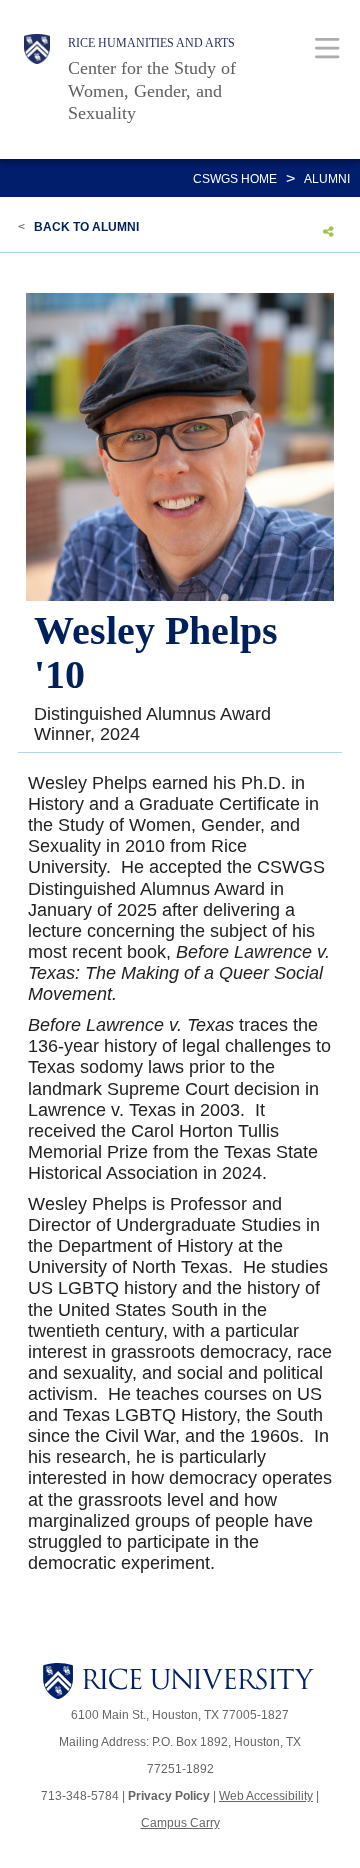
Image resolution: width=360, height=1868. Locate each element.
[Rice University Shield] (37, 79)
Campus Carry (180, 1823)
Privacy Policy (169, 1796)
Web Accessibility (266, 1796)
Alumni (327, 179)
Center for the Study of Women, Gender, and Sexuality (152, 90)
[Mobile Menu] (327, 47)
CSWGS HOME (235, 179)
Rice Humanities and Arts (151, 43)
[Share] (328, 231)
